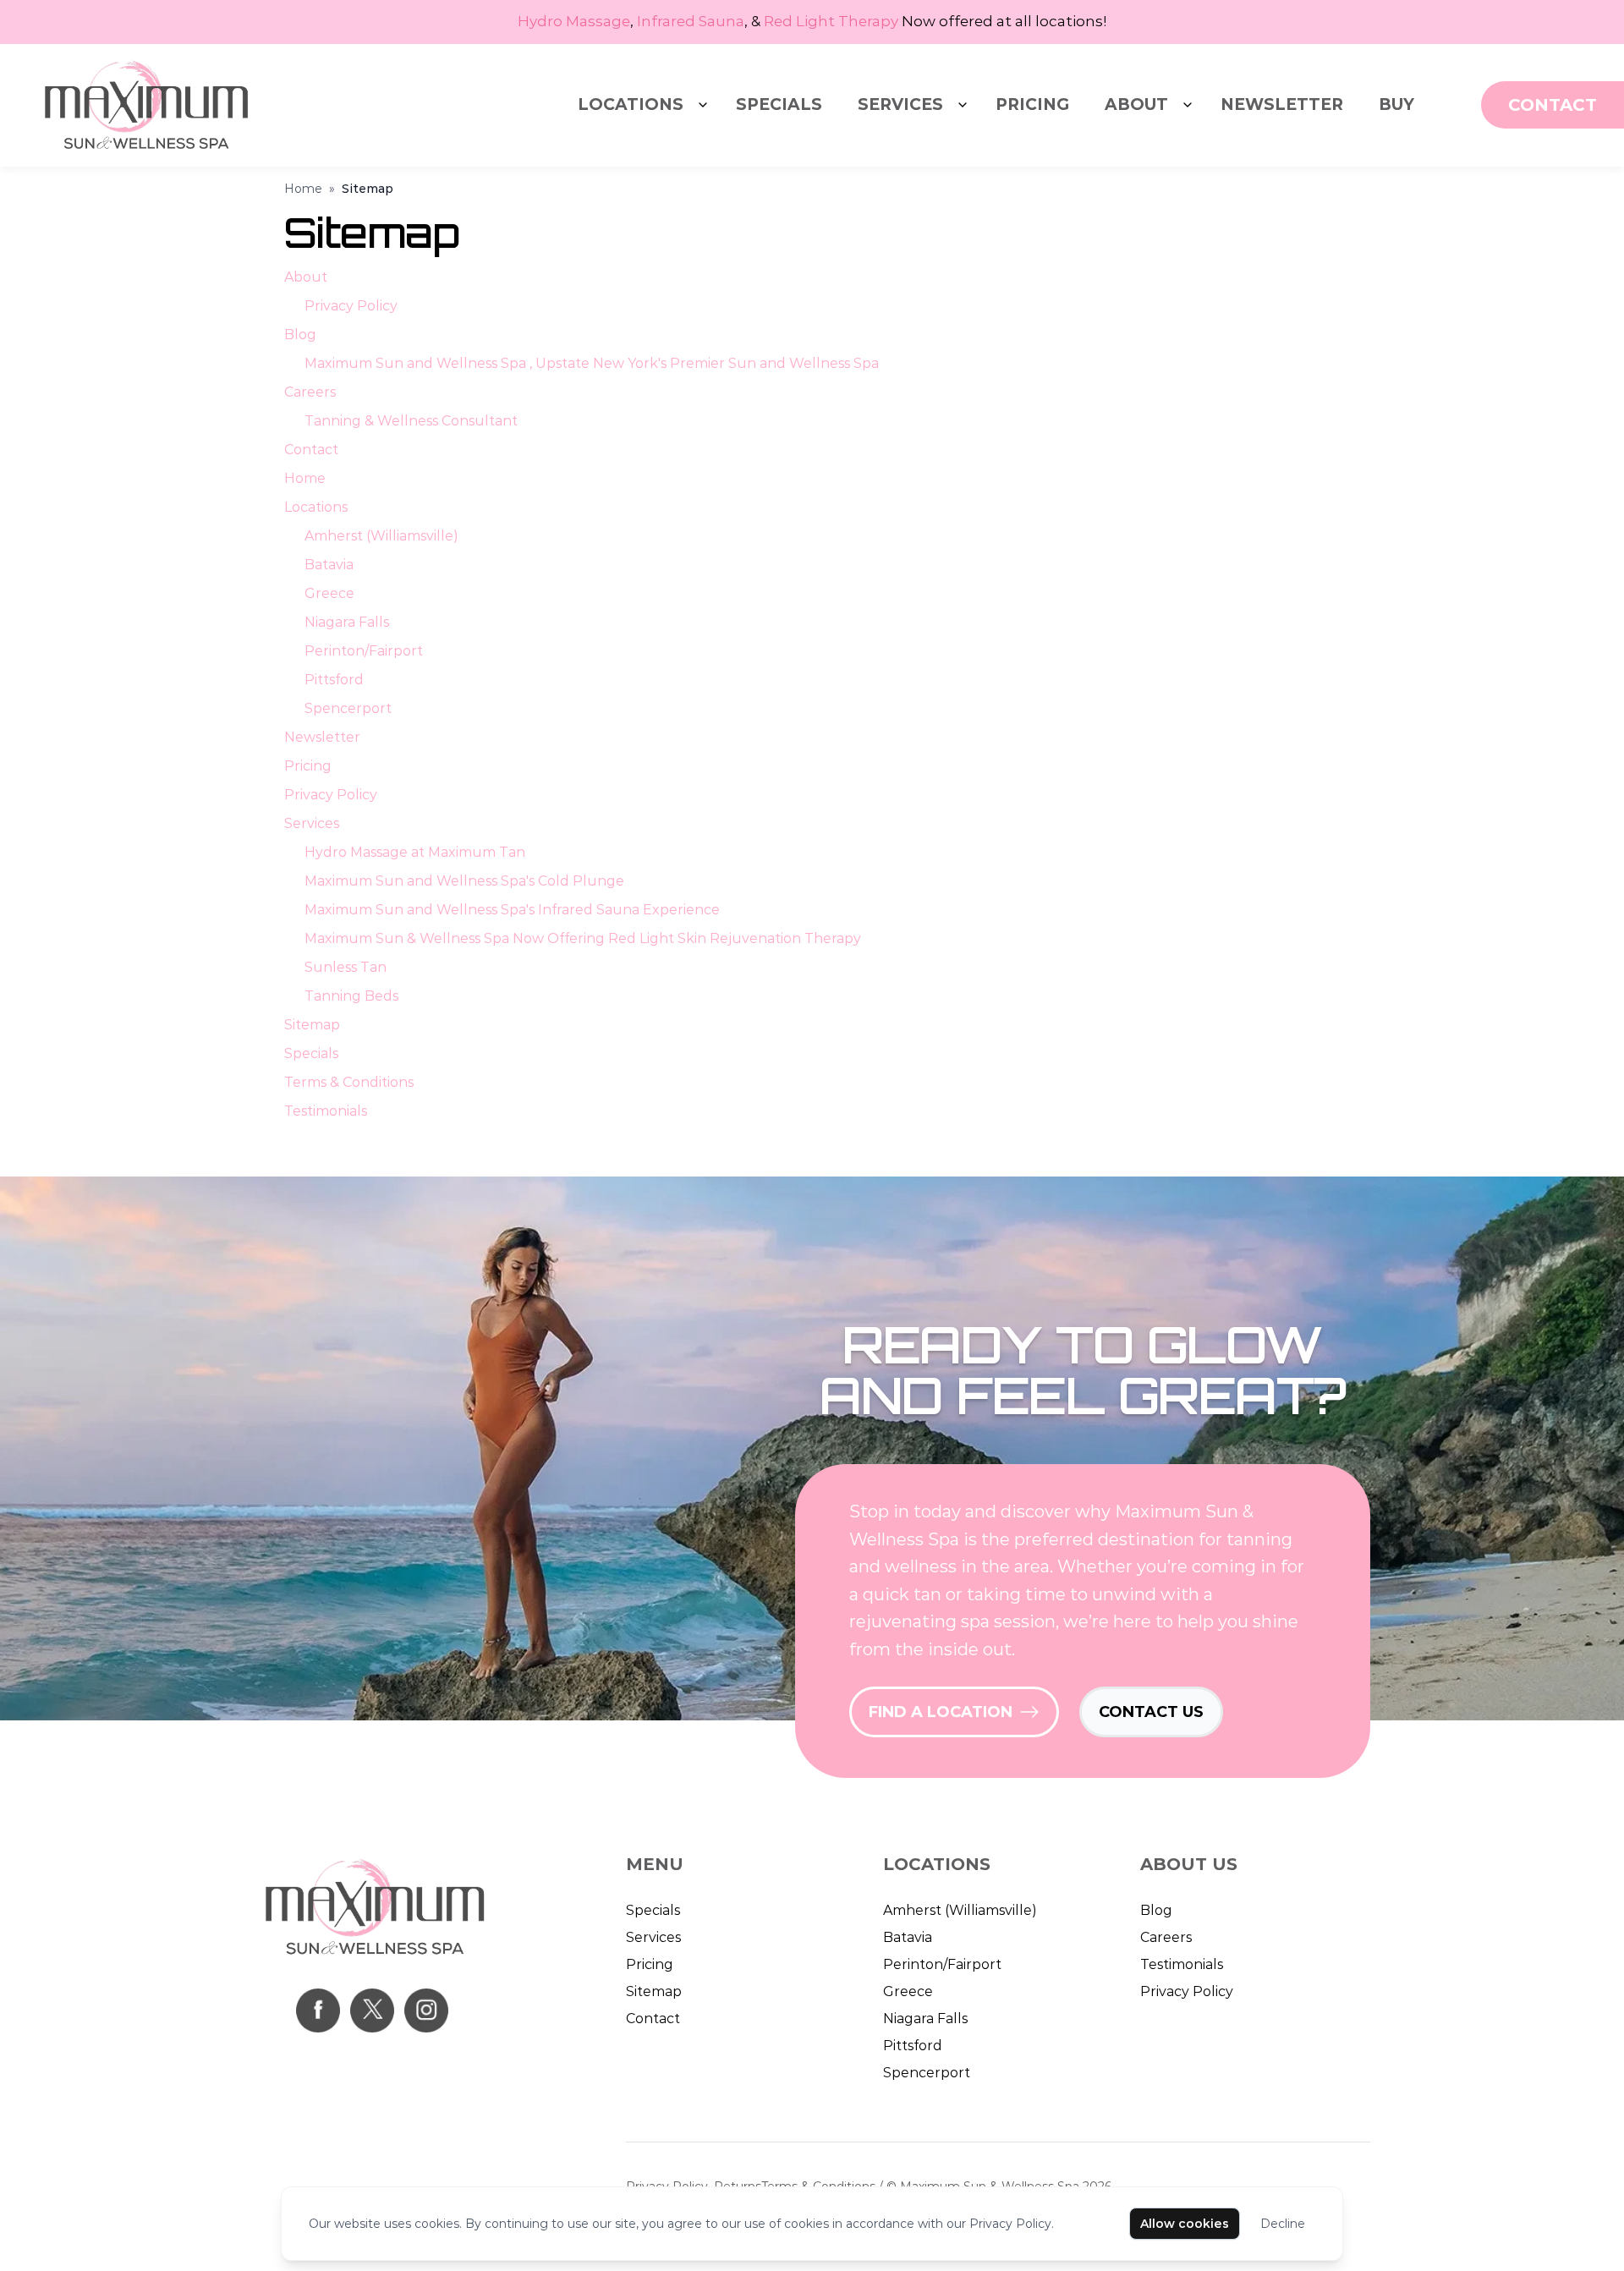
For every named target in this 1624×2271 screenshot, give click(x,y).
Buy (1396, 104)
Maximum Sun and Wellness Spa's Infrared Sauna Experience (512, 910)
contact (1553, 105)
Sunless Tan (346, 967)
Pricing (1032, 104)
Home (303, 189)
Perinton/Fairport (364, 651)
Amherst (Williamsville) (381, 536)
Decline (1283, 2224)
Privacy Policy (351, 306)
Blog (300, 335)
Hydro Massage (574, 21)
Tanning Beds (351, 996)
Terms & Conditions (349, 1082)
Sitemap (312, 1025)
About (1136, 104)
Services (900, 104)
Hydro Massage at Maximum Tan (415, 852)
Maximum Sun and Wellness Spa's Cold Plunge (464, 881)
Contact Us (1151, 1712)
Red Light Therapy (831, 21)
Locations (631, 104)
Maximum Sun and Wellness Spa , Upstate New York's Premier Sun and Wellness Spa (592, 363)
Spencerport (348, 708)
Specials (779, 104)
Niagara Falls (347, 622)
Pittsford (334, 680)
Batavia (329, 565)
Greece (329, 593)
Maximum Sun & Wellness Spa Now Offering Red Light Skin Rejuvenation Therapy (583, 938)
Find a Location (941, 1712)
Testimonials (326, 1111)
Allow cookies (1185, 2224)
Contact (311, 450)
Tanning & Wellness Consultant (411, 421)
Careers (310, 392)
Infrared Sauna (691, 21)
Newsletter (1282, 104)
